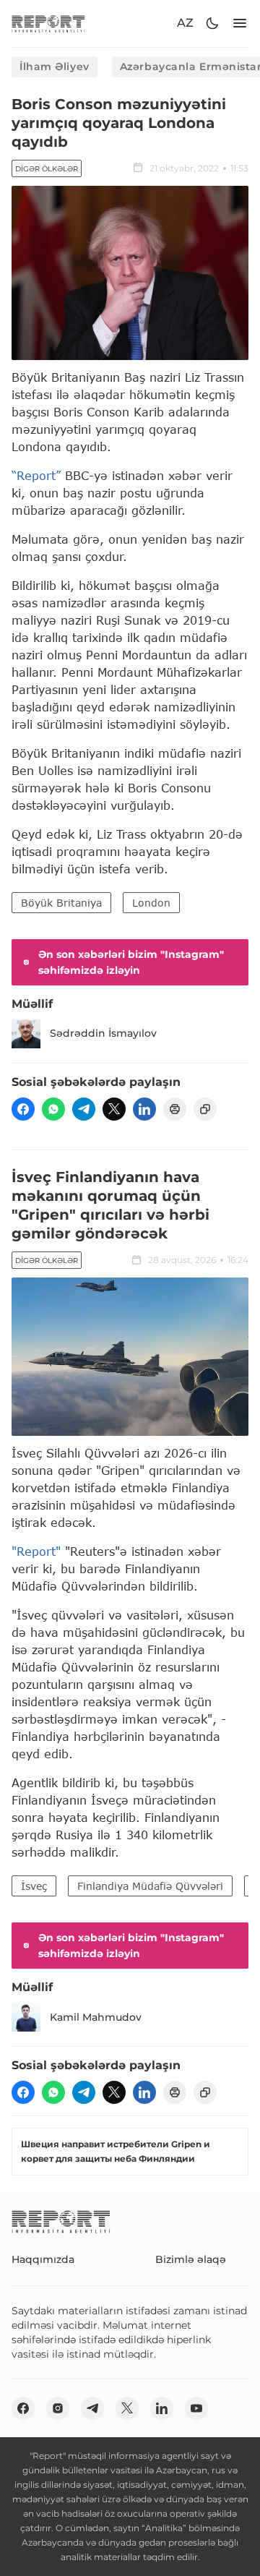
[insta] (58, 2408)
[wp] (53, 1109)
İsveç (34, 1886)
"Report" (36, 1551)
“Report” (36, 475)
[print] (175, 1109)
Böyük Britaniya (61, 903)
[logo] (48, 23)
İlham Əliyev (55, 67)
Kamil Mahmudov (96, 2017)
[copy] (205, 1109)
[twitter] (114, 1109)
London (151, 903)
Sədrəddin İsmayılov (103, 1033)
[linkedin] (144, 1109)
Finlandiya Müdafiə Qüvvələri (150, 1886)
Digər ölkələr (47, 169)
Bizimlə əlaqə (191, 2259)
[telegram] (84, 1109)
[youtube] (196, 2408)
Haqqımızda (43, 2259)
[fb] (23, 1109)
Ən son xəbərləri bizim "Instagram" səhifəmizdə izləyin (131, 962)
